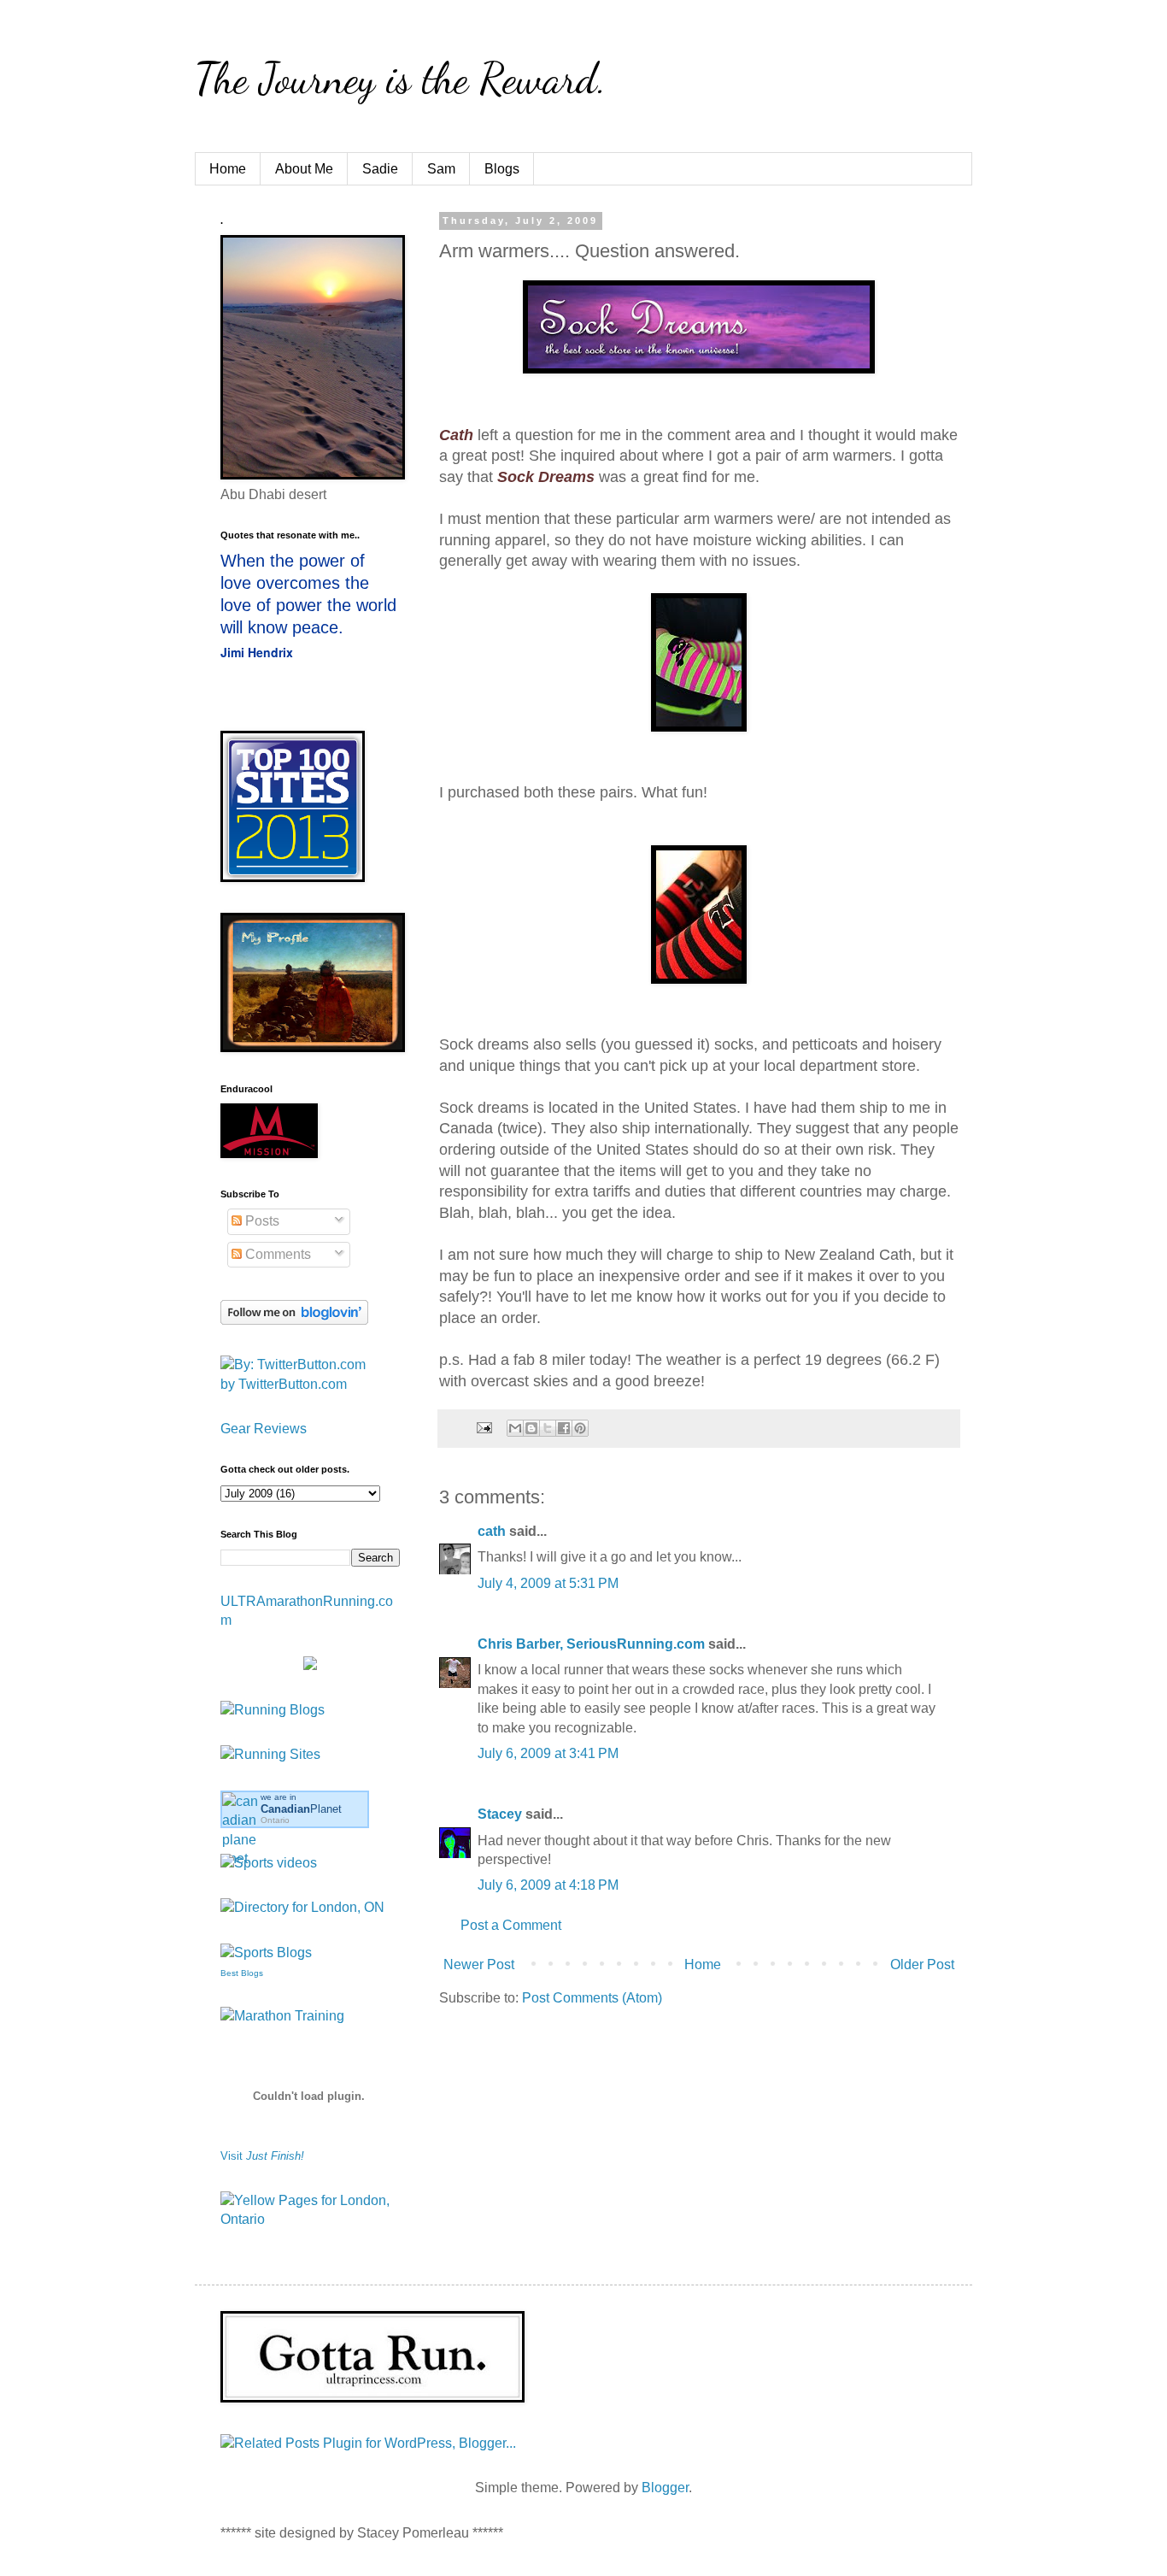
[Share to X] (548, 1428)
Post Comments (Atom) (592, 1998)
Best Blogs (242, 1973)
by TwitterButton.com (284, 1384)
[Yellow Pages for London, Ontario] (310, 2219)
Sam (441, 169)
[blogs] (266, 1953)
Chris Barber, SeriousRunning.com (591, 1644)
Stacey (500, 1814)
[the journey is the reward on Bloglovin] (294, 1320)
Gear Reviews (264, 1429)
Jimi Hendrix (257, 652)
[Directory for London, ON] (302, 1907)
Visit (262, 2156)
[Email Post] (483, 1426)
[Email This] (515, 1428)
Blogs (502, 169)
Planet (301, 1809)
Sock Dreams (546, 477)
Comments (276, 1254)
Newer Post (479, 1964)
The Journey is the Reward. (401, 79)
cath (492, 1531)
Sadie (380, 169)
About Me (304, 169)
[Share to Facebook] (564, 1428)
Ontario (275, 1820)
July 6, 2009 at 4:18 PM (548, 1885)
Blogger (665, 2488)
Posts (261, 1221)
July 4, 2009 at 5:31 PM (548, 1583)
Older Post (922, 1964)
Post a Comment (511, 1925)
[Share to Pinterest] (580, 1428)
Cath (456, 435)
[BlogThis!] (531, 1428)
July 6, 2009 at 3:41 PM (548, 1753)
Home (228, 169)
